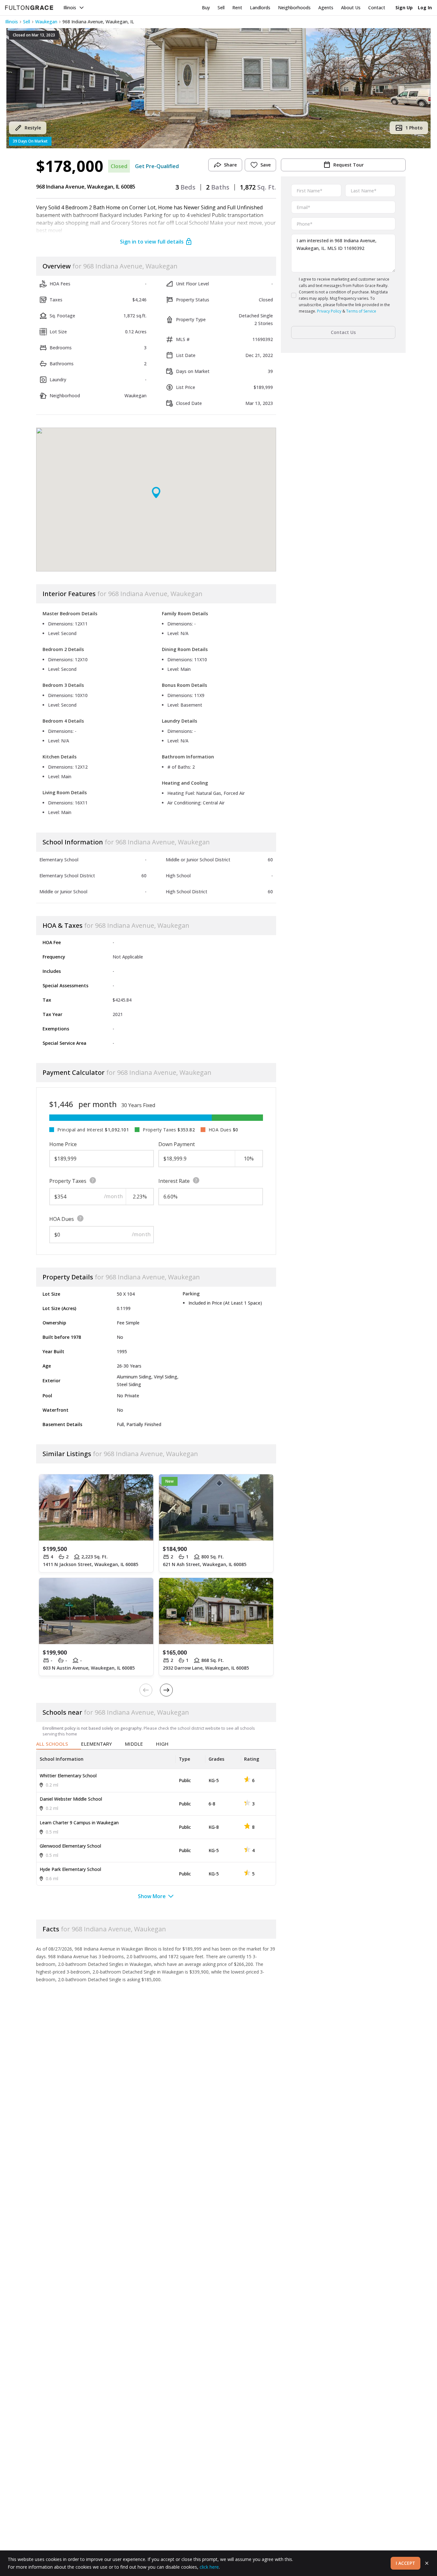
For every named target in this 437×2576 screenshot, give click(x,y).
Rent (237, 8)
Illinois (70, 8)
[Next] (166, 1690)
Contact (377, 8)
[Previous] (146, 1690)
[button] (219, 88)
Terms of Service (361, 311)
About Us (351, 8)
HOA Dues (62, 1219)
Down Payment (177, 1144)
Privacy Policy (329, 311)
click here (209, 2567)
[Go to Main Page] (29, 8)
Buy (206, 8)
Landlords (260, 8)
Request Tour (349, 165)
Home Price (63, 1144)
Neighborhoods (294, 8)
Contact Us (343, 332)
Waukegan (46, 22)
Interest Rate (174, 1181)
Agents (326, 8)
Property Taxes (68, 1181)
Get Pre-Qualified (157, 166)
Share (230, 165)
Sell (221, 8)
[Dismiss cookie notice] (427, 2563)
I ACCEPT (405, 2563)
